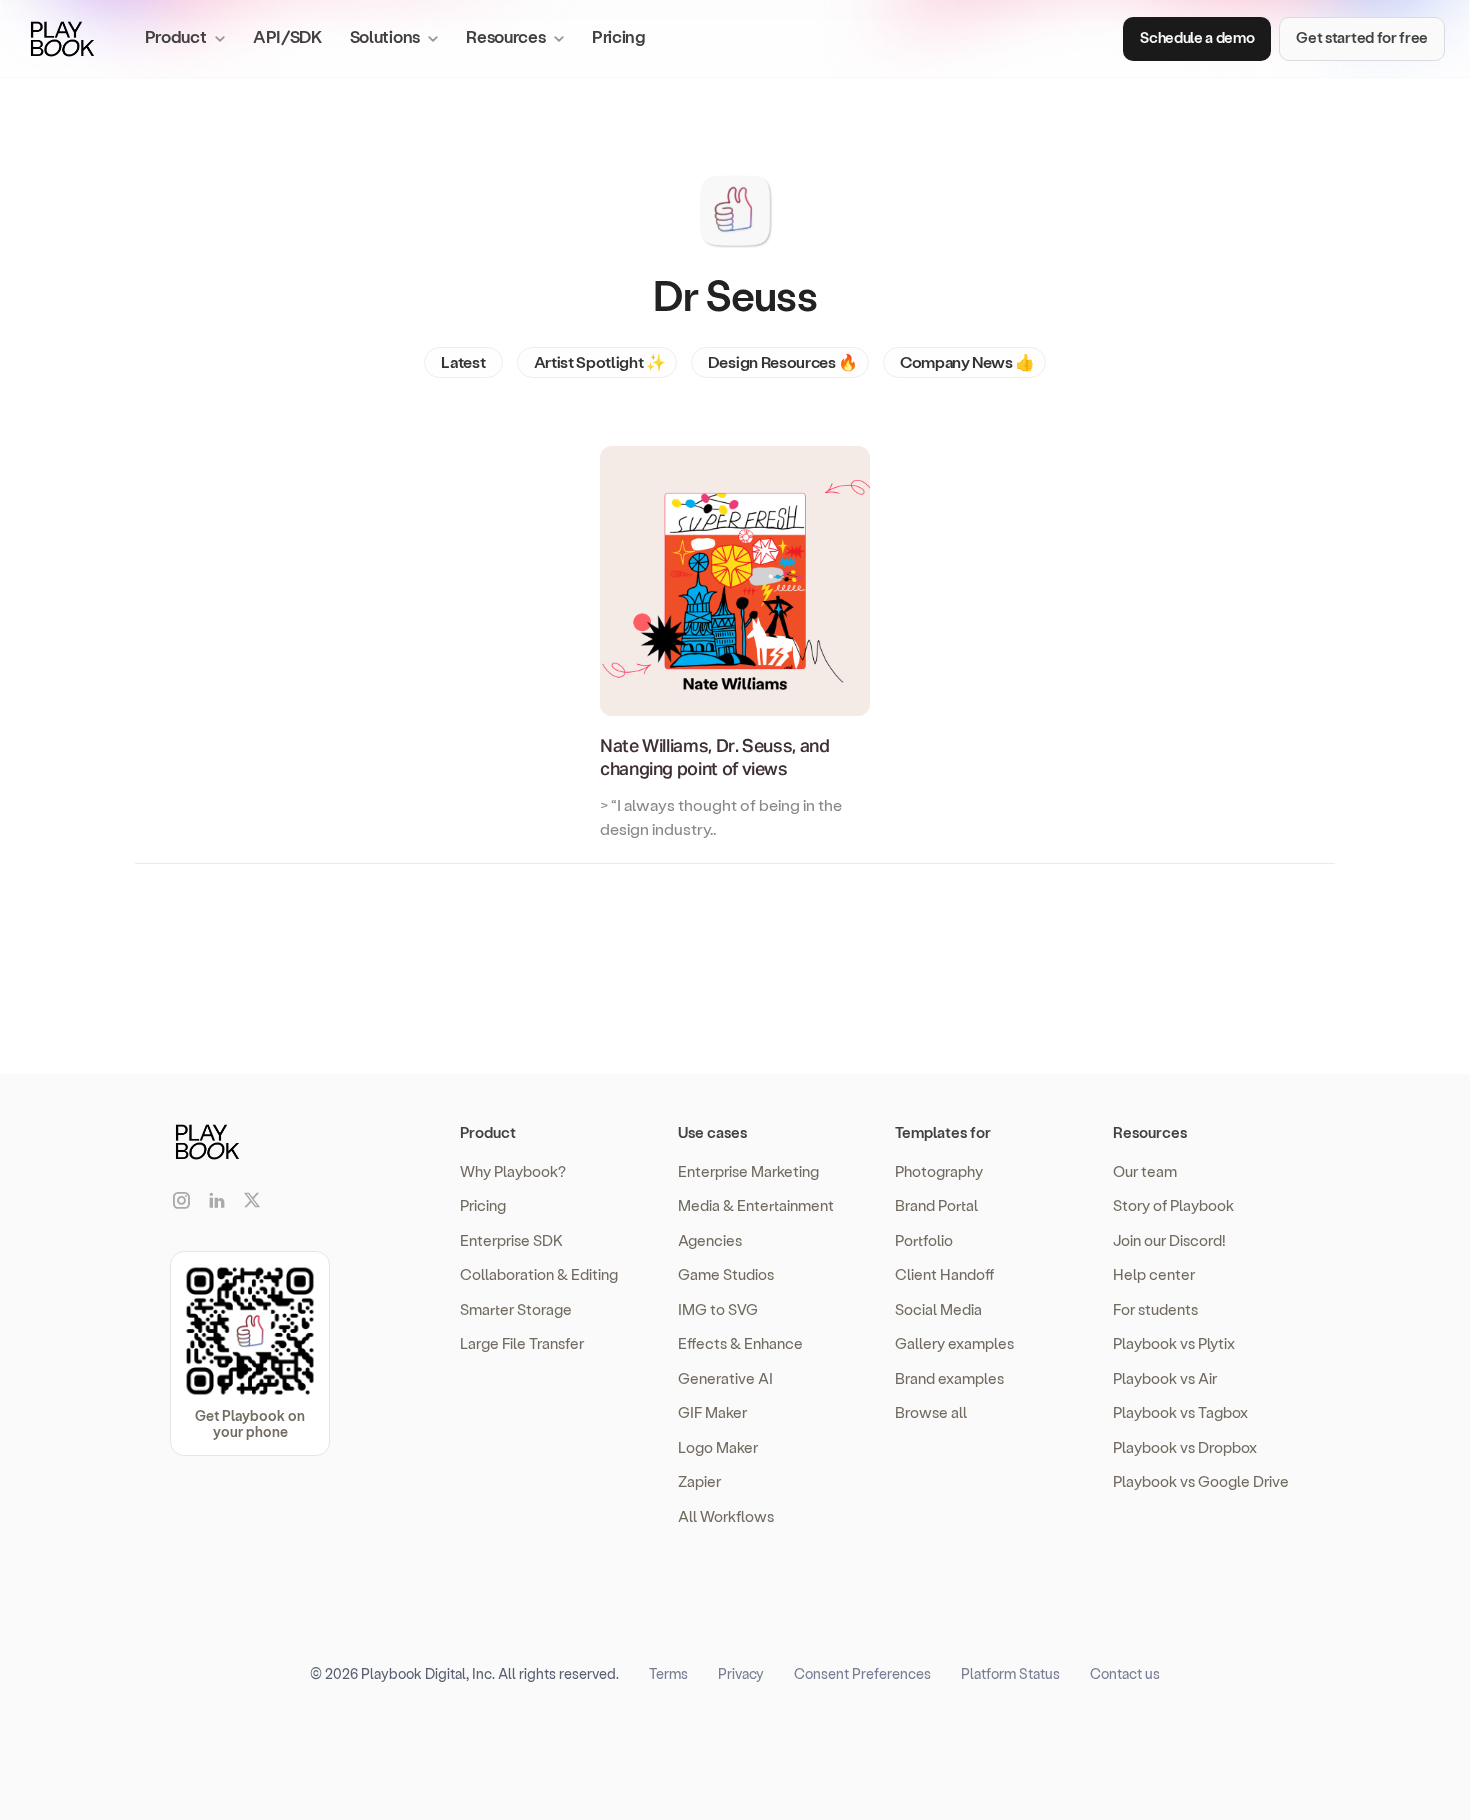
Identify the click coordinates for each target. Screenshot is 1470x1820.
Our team (1145, 1171)
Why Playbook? (513, 1171)
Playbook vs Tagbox (1180, 1412)
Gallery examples (954, 1343)
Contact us (1125, 1673)
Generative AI (725, 1378)
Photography (939, 1171)
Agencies (710, 1240)
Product (488, 1132)
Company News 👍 (967, 361)
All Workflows (726, 1516)
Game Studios (726, 1274)
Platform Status (1010, 1673)
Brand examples (949, 1378)
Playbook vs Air (1165, 1378)
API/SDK (287, 36)
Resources (1150, 1132)
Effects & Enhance (740, 1343)
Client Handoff (944, 1274)
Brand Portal (936, 1205)
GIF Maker (712, 1412)
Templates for (943, 1132)
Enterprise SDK (511, 1240)
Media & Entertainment (756, 1205)
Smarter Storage (516, 1309)
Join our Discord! (1169, 1240)
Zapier (699, 1481)
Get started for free (1362, 37)
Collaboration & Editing (539, 1274)
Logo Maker (718, 1447)
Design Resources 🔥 (783, 361)
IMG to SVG (718, 1309)
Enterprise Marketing (748, 1171)
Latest (463, 361)
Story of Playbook (1173, 1205)
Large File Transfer (522, 1343)
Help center (1154, 1274)
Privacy (741, 1673)
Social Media (938, 1309)
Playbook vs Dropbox (1185, 1447)
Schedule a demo (1197, 37)
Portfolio (924, 1240)
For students (1155, 1309)
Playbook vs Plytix (1174, 1343)
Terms (668, 1673)
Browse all (931, 1412)
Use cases (712, 1132)
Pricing (619, 36)
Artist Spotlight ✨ (600, 361)
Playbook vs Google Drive (1201, 1481)
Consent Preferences (862, 1673)
